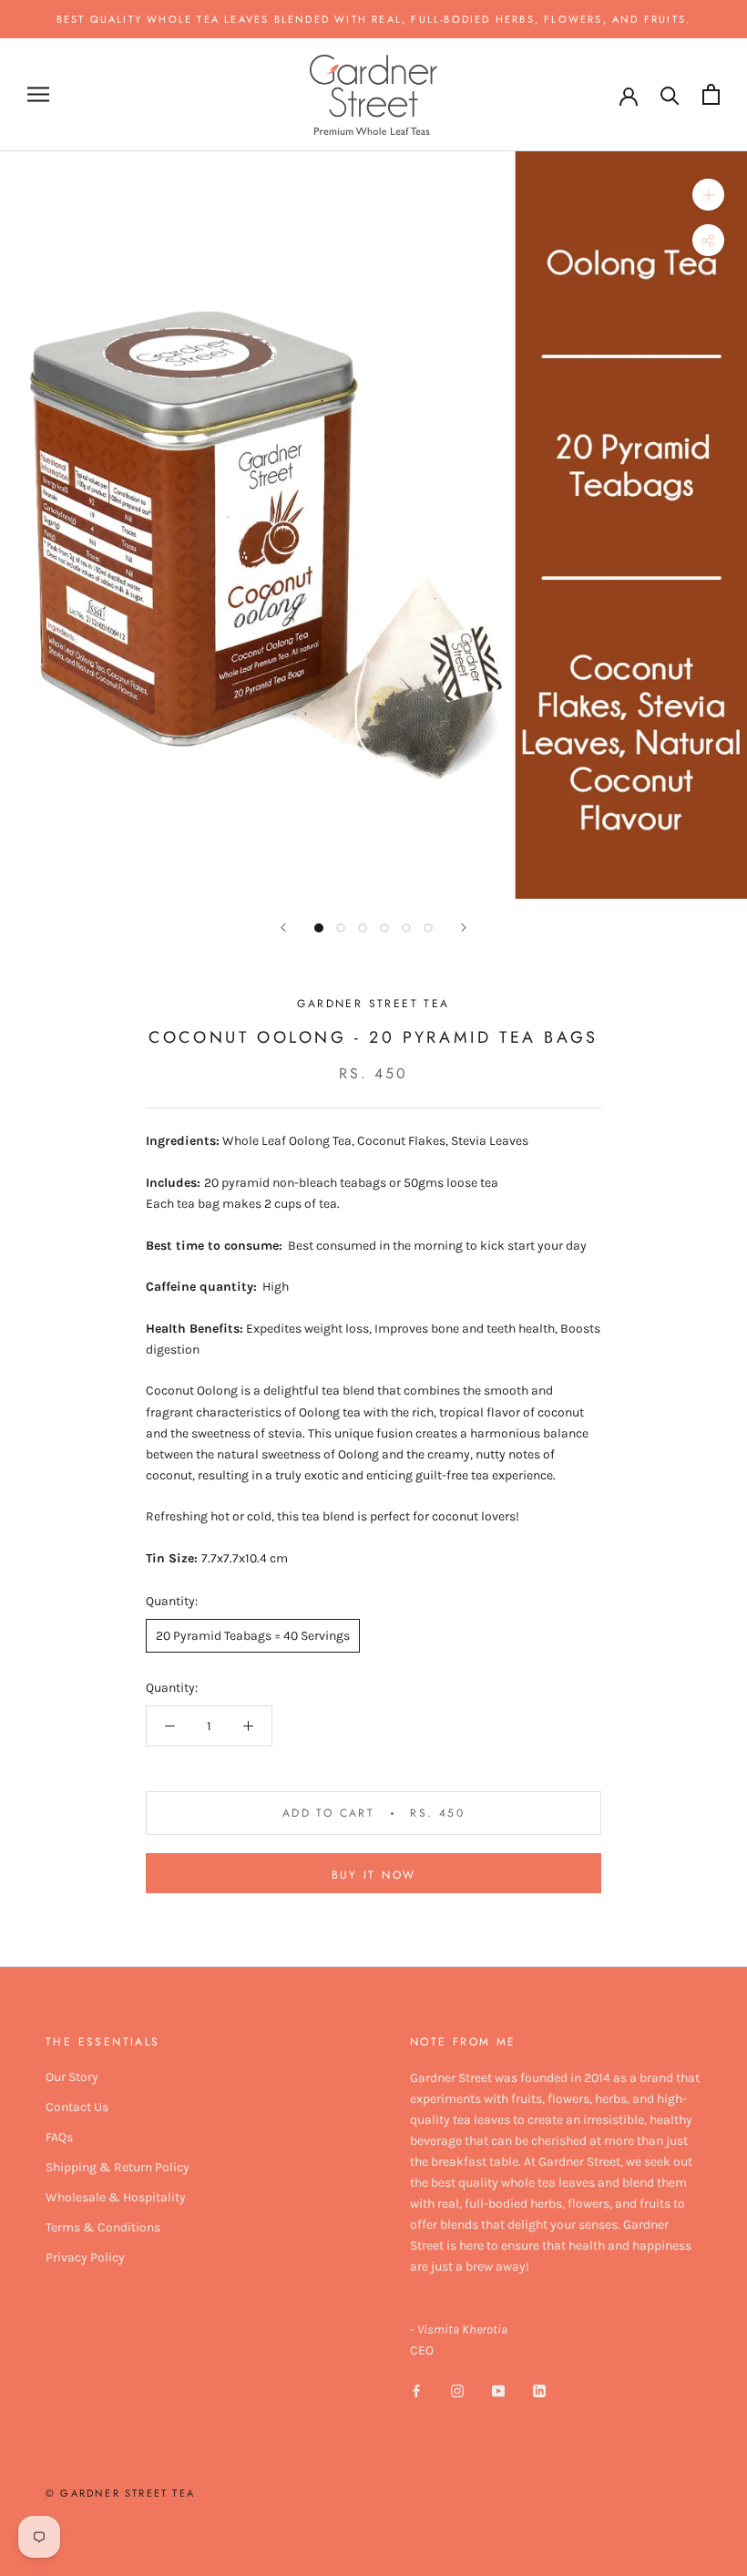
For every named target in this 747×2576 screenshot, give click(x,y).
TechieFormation (208, 2527)
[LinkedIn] (539, 2390)
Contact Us (77, 2107)
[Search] (670, 94)
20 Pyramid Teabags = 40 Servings (253, 1636)
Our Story (72, 2077)
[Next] (464, 927)
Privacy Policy (85, 2257)
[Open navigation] (38, 94)
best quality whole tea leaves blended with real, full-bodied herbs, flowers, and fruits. (374, 19)
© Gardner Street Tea (120, 2493)
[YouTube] (498, 2390)
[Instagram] (457, 2390)
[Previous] (283, 927)
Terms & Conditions (103, 2227)
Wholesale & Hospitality (116, 2197)
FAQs (59, 2137)
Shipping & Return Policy (118, 2167)
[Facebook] (416, 2390)
